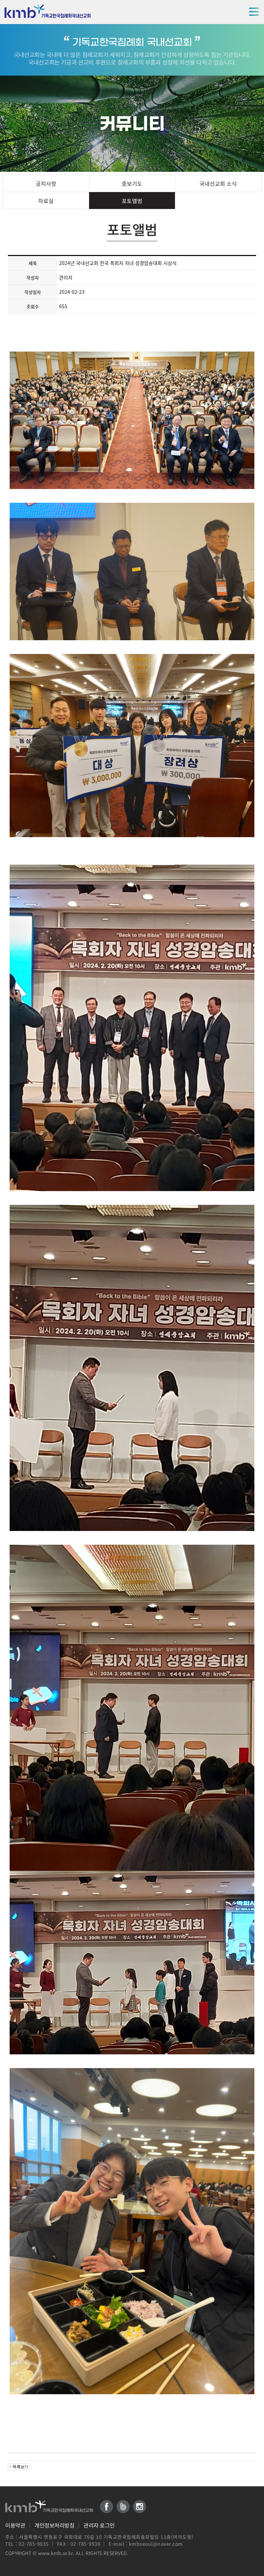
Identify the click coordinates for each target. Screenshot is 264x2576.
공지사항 (46, 184)
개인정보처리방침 (54, 2525)
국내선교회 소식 (218, 184)
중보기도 (132, 184)
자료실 (46, 201)
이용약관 (15, 2525)
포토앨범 (132, 201)
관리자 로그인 (99, 2525)
